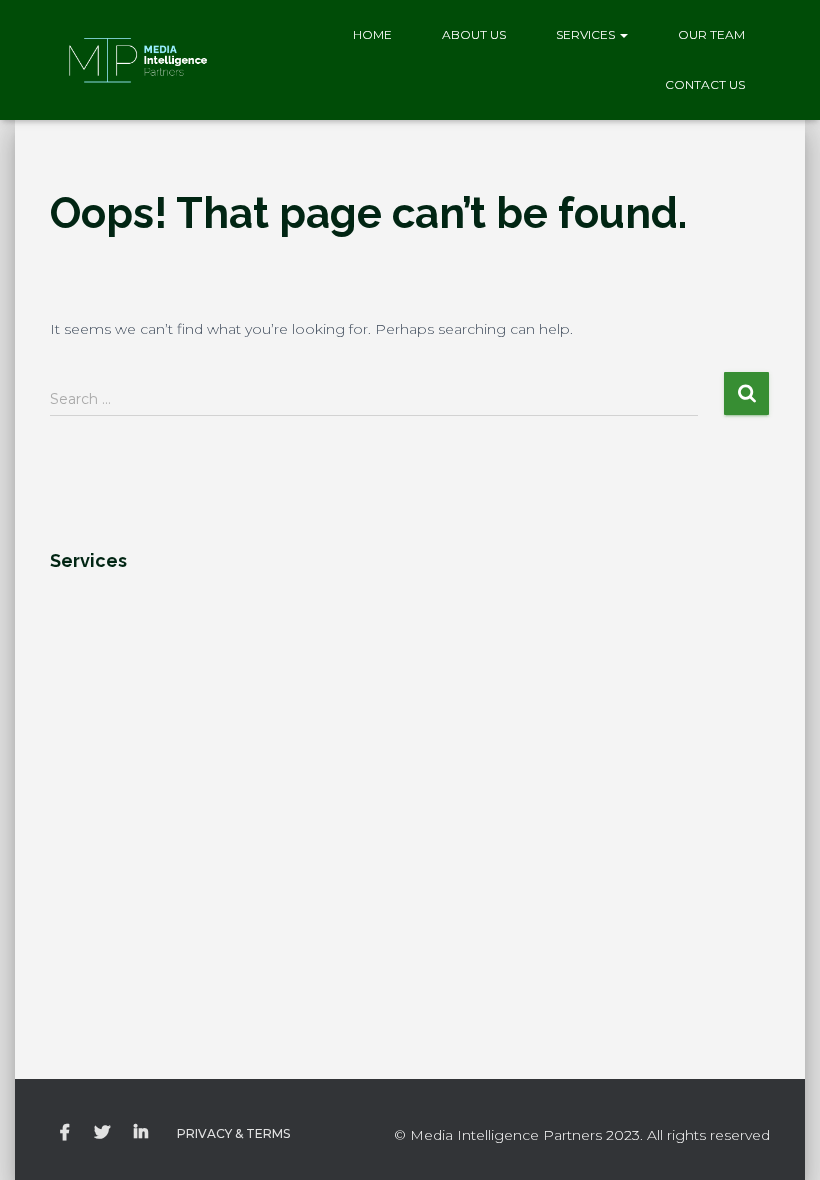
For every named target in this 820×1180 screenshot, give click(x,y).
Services (587, 34)
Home (372, 34)
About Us (474, 34)
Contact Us (705, 84)
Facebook (65, 1133)
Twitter (102, 1133)
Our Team (711, 34)
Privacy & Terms (233, 1133)
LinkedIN (141, 1133)
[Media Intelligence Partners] (137, 60)
